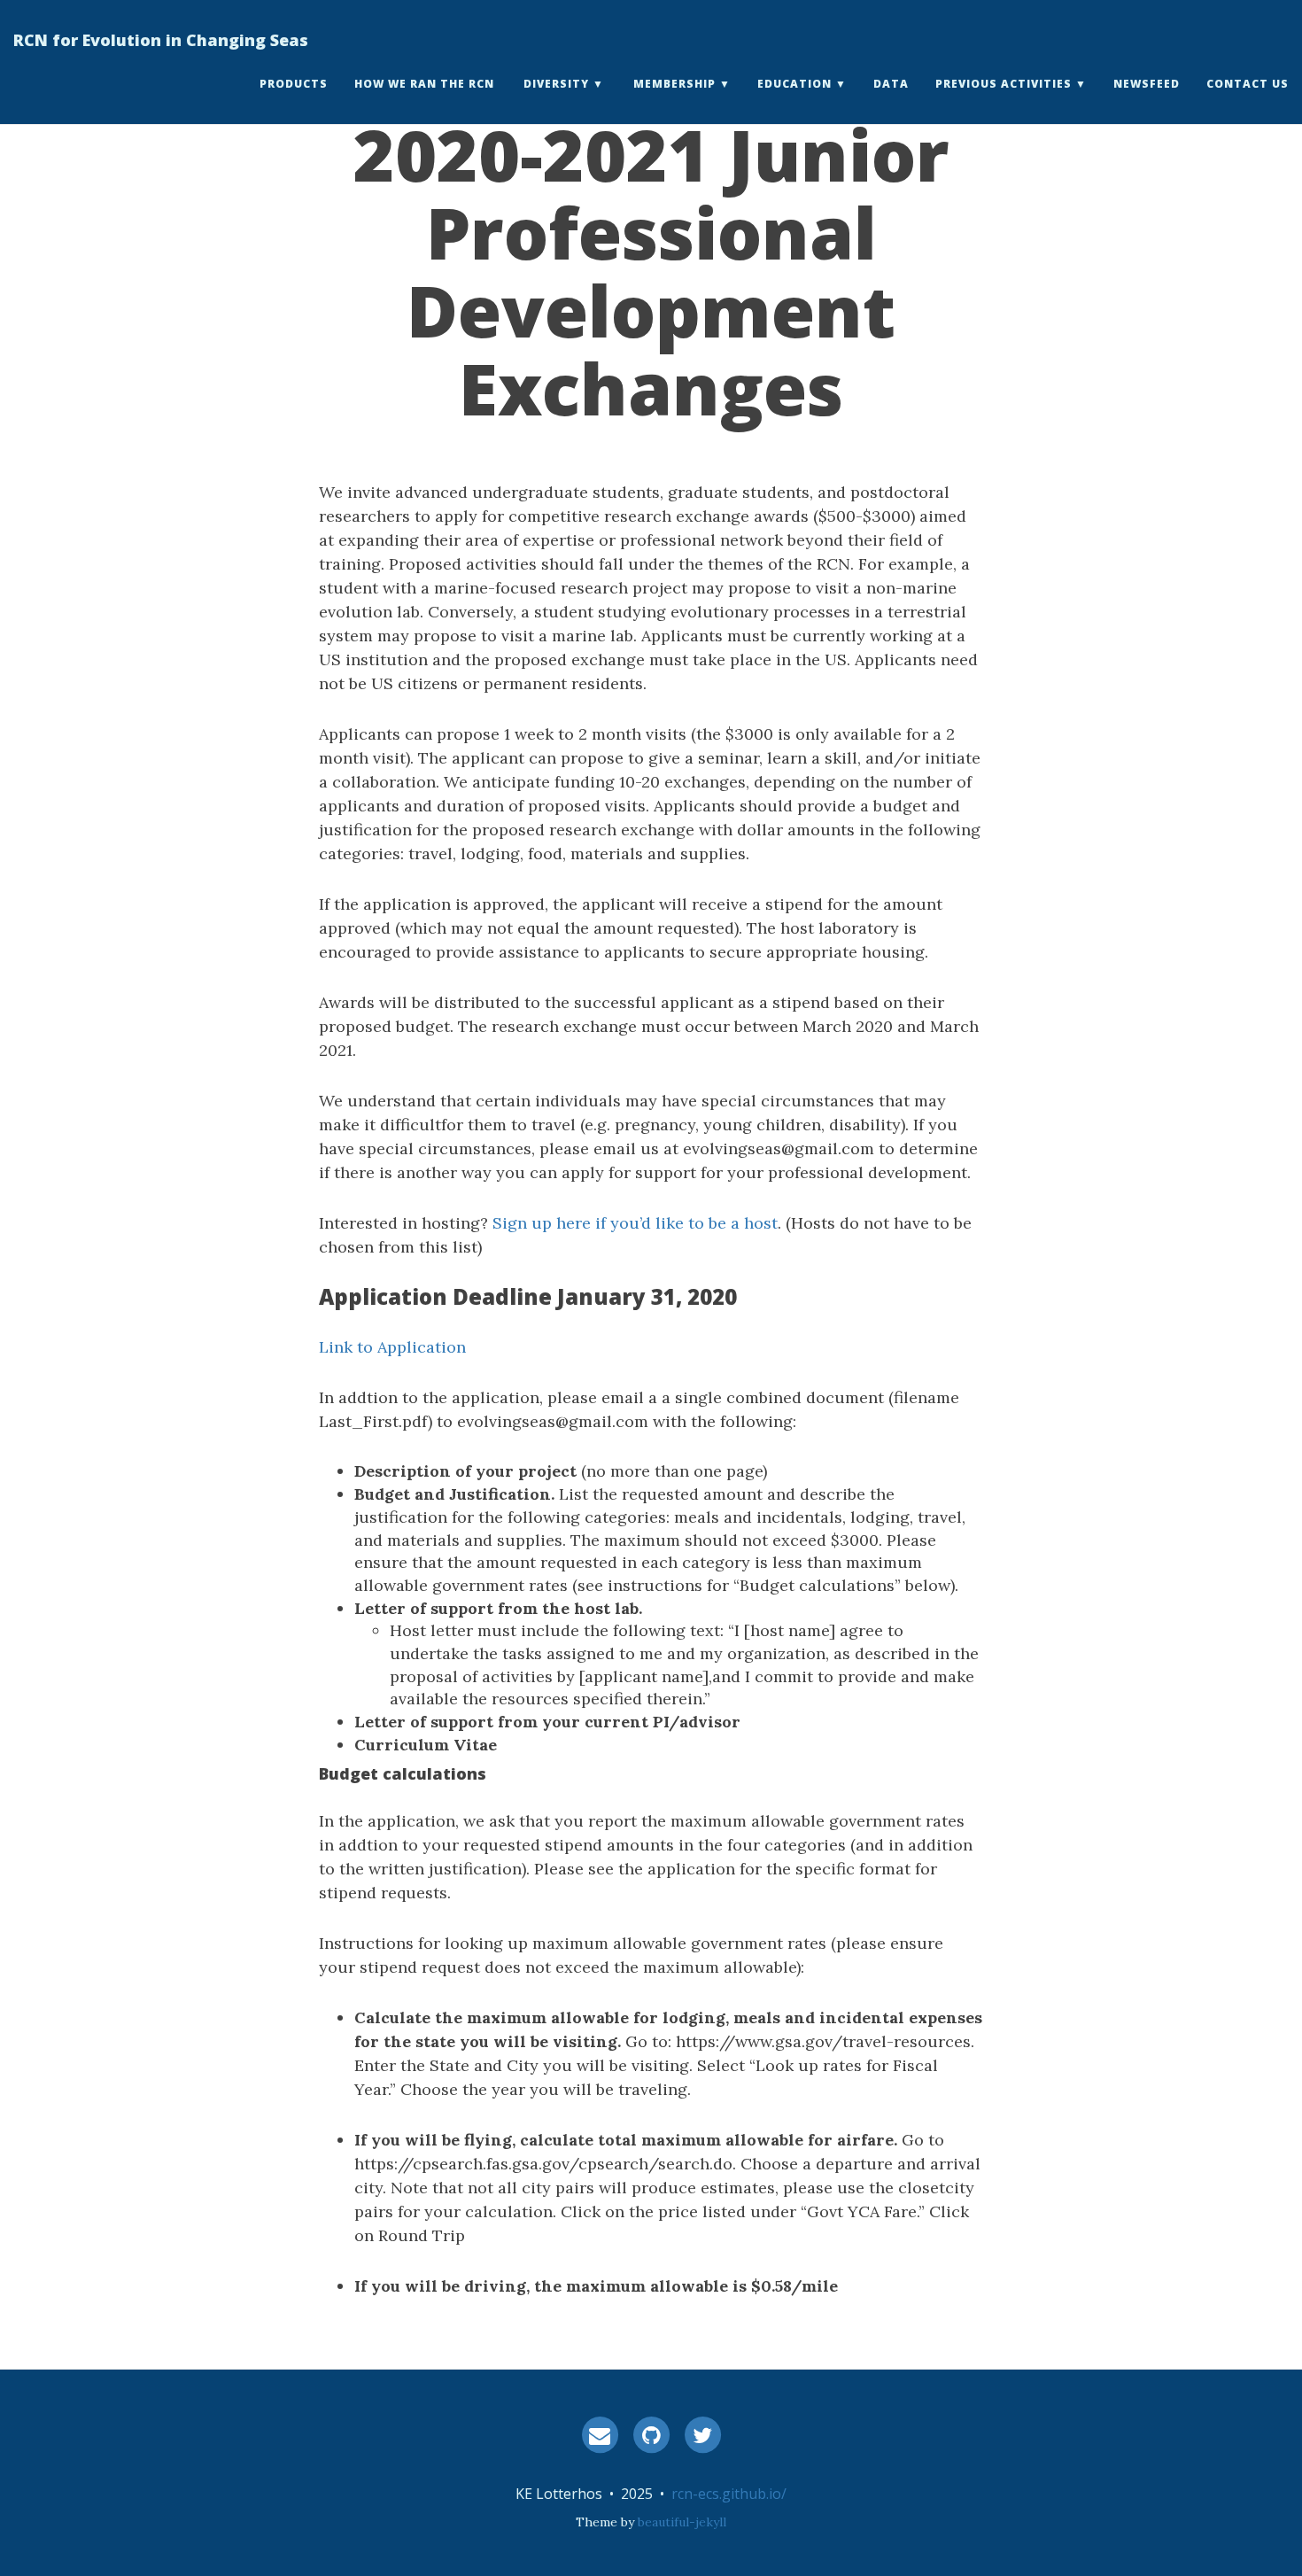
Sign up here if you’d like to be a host (635, 1223)
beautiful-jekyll (682, 2522)
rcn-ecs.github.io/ (729, 2494)
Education (794, 84)
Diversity (556, 84)
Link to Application (392, 1347)
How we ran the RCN (424, 84)
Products (294, 84)
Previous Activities (1004, 84)
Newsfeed (1147, 84)
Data (891, 84)
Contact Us (1248, 84)
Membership (674, 84)
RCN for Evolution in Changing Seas (161, 40)
